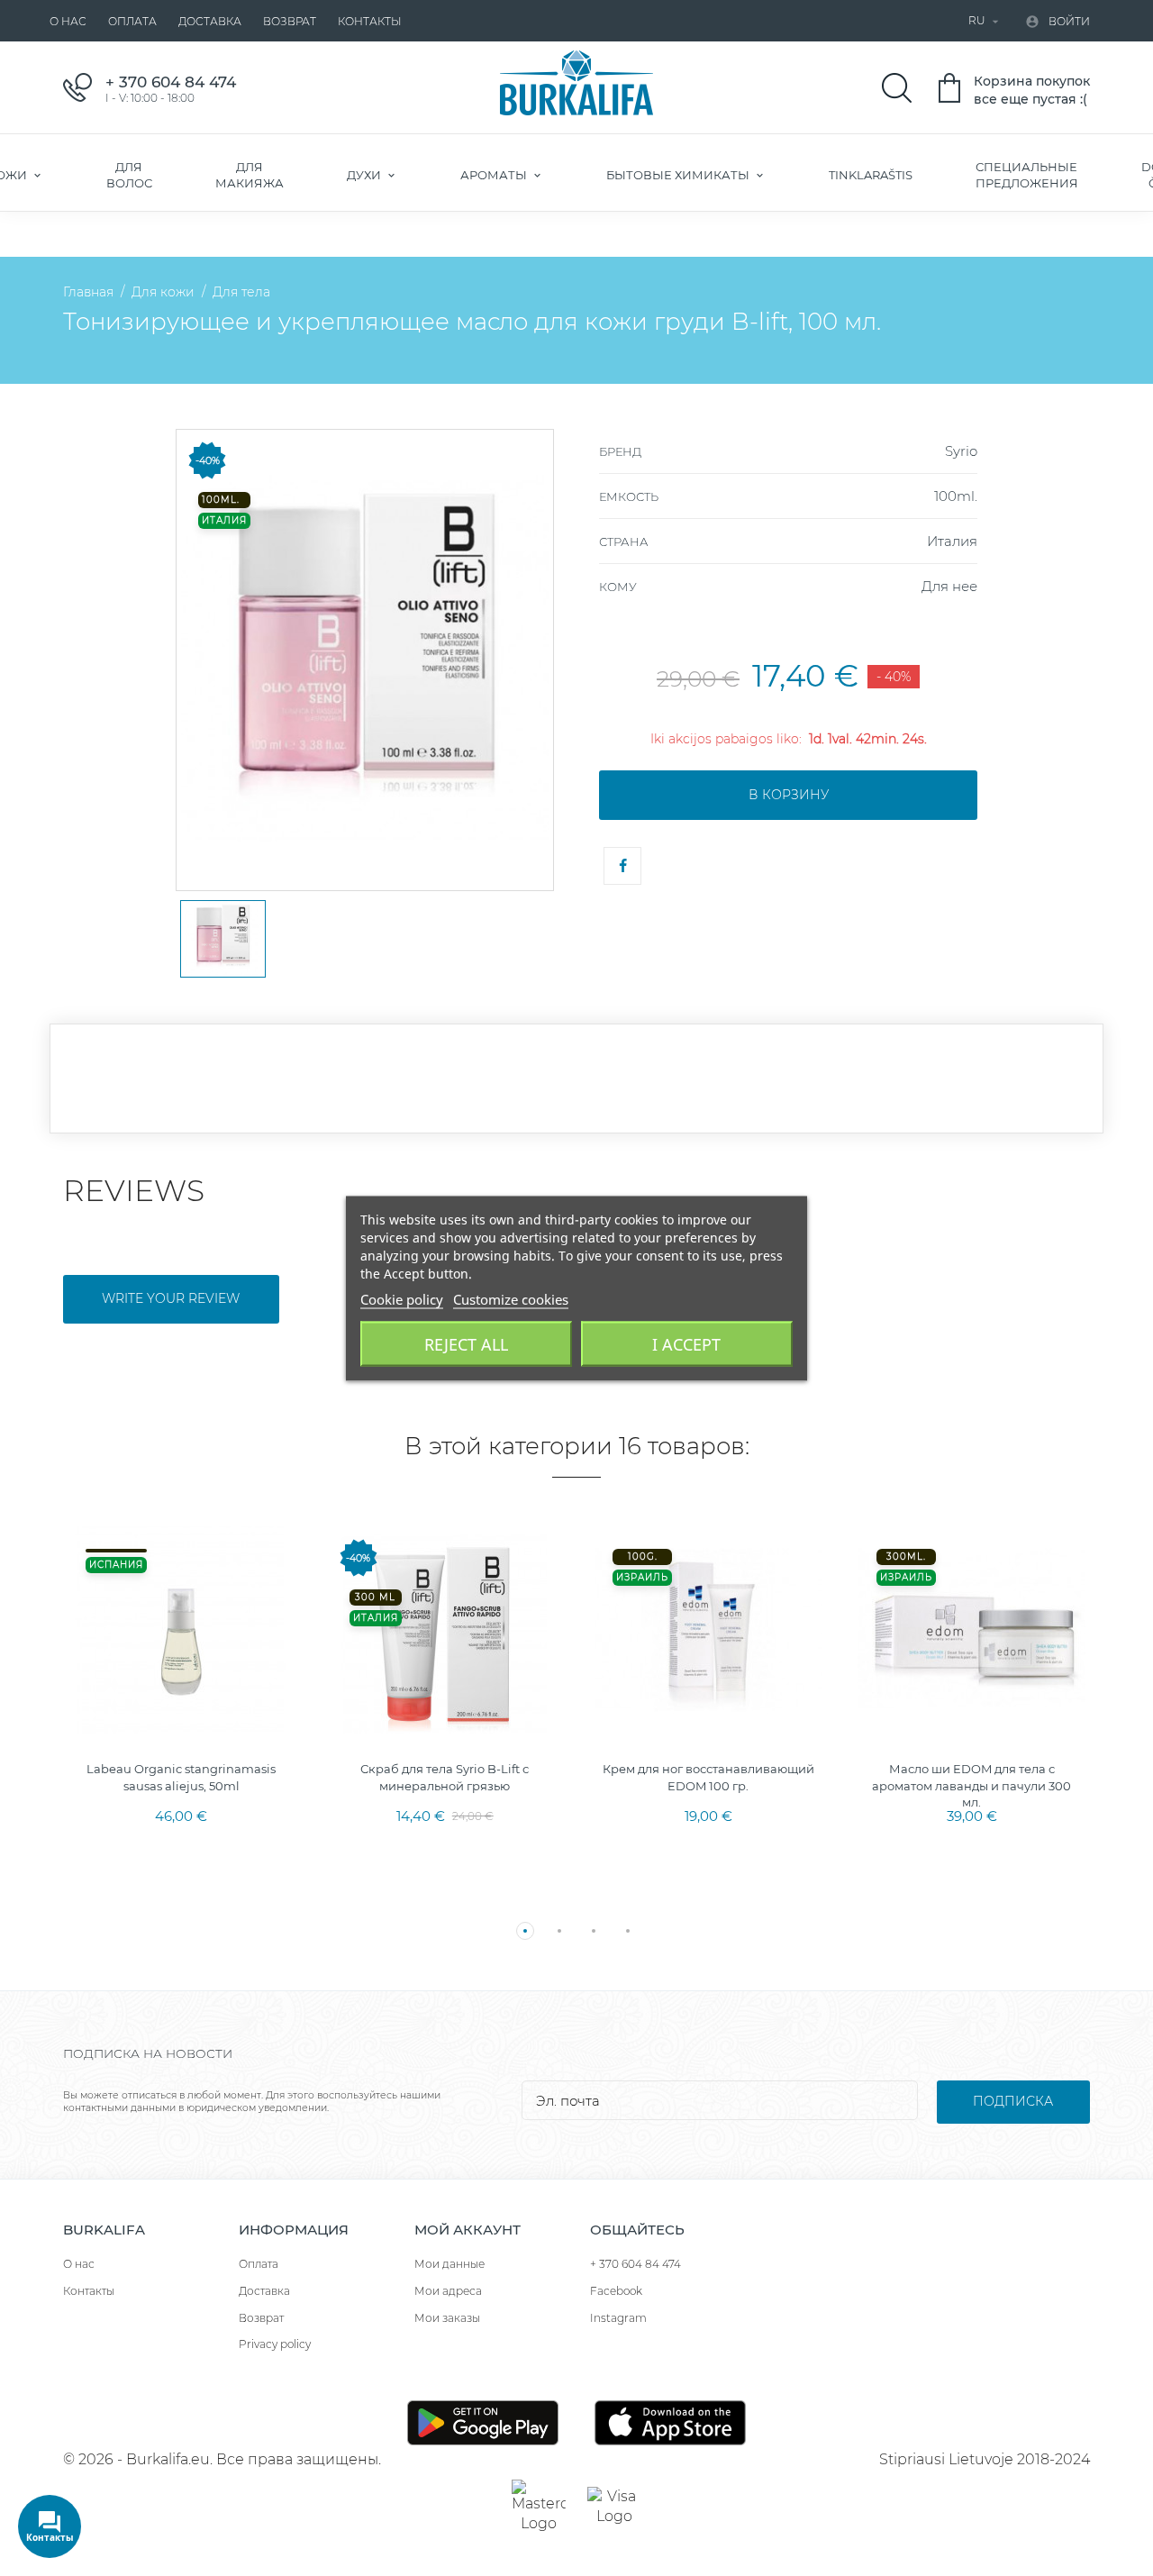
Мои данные (449, 2264)
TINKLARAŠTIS (871, 175)
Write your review (171, 1298)
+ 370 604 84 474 (636, 2264)
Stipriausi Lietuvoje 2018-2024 (985, 2459)
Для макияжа (250, 175)
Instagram (618, 2318)
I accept (686, 1343)
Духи (365, 175)
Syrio (961, 451)
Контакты (370, 21)
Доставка (210, 21)
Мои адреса (448, 2291)
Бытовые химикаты (679, 175)
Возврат (290, 21)
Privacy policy (275, 2344)
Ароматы (495, 175)
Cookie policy (402, 1298)
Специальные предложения (1027, 175)
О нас (68, 21)
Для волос (129, 175)
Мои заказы (447, 2318)
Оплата (132, 21)
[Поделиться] (622, 866)
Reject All (466, 1343)
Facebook (616, 2291)
